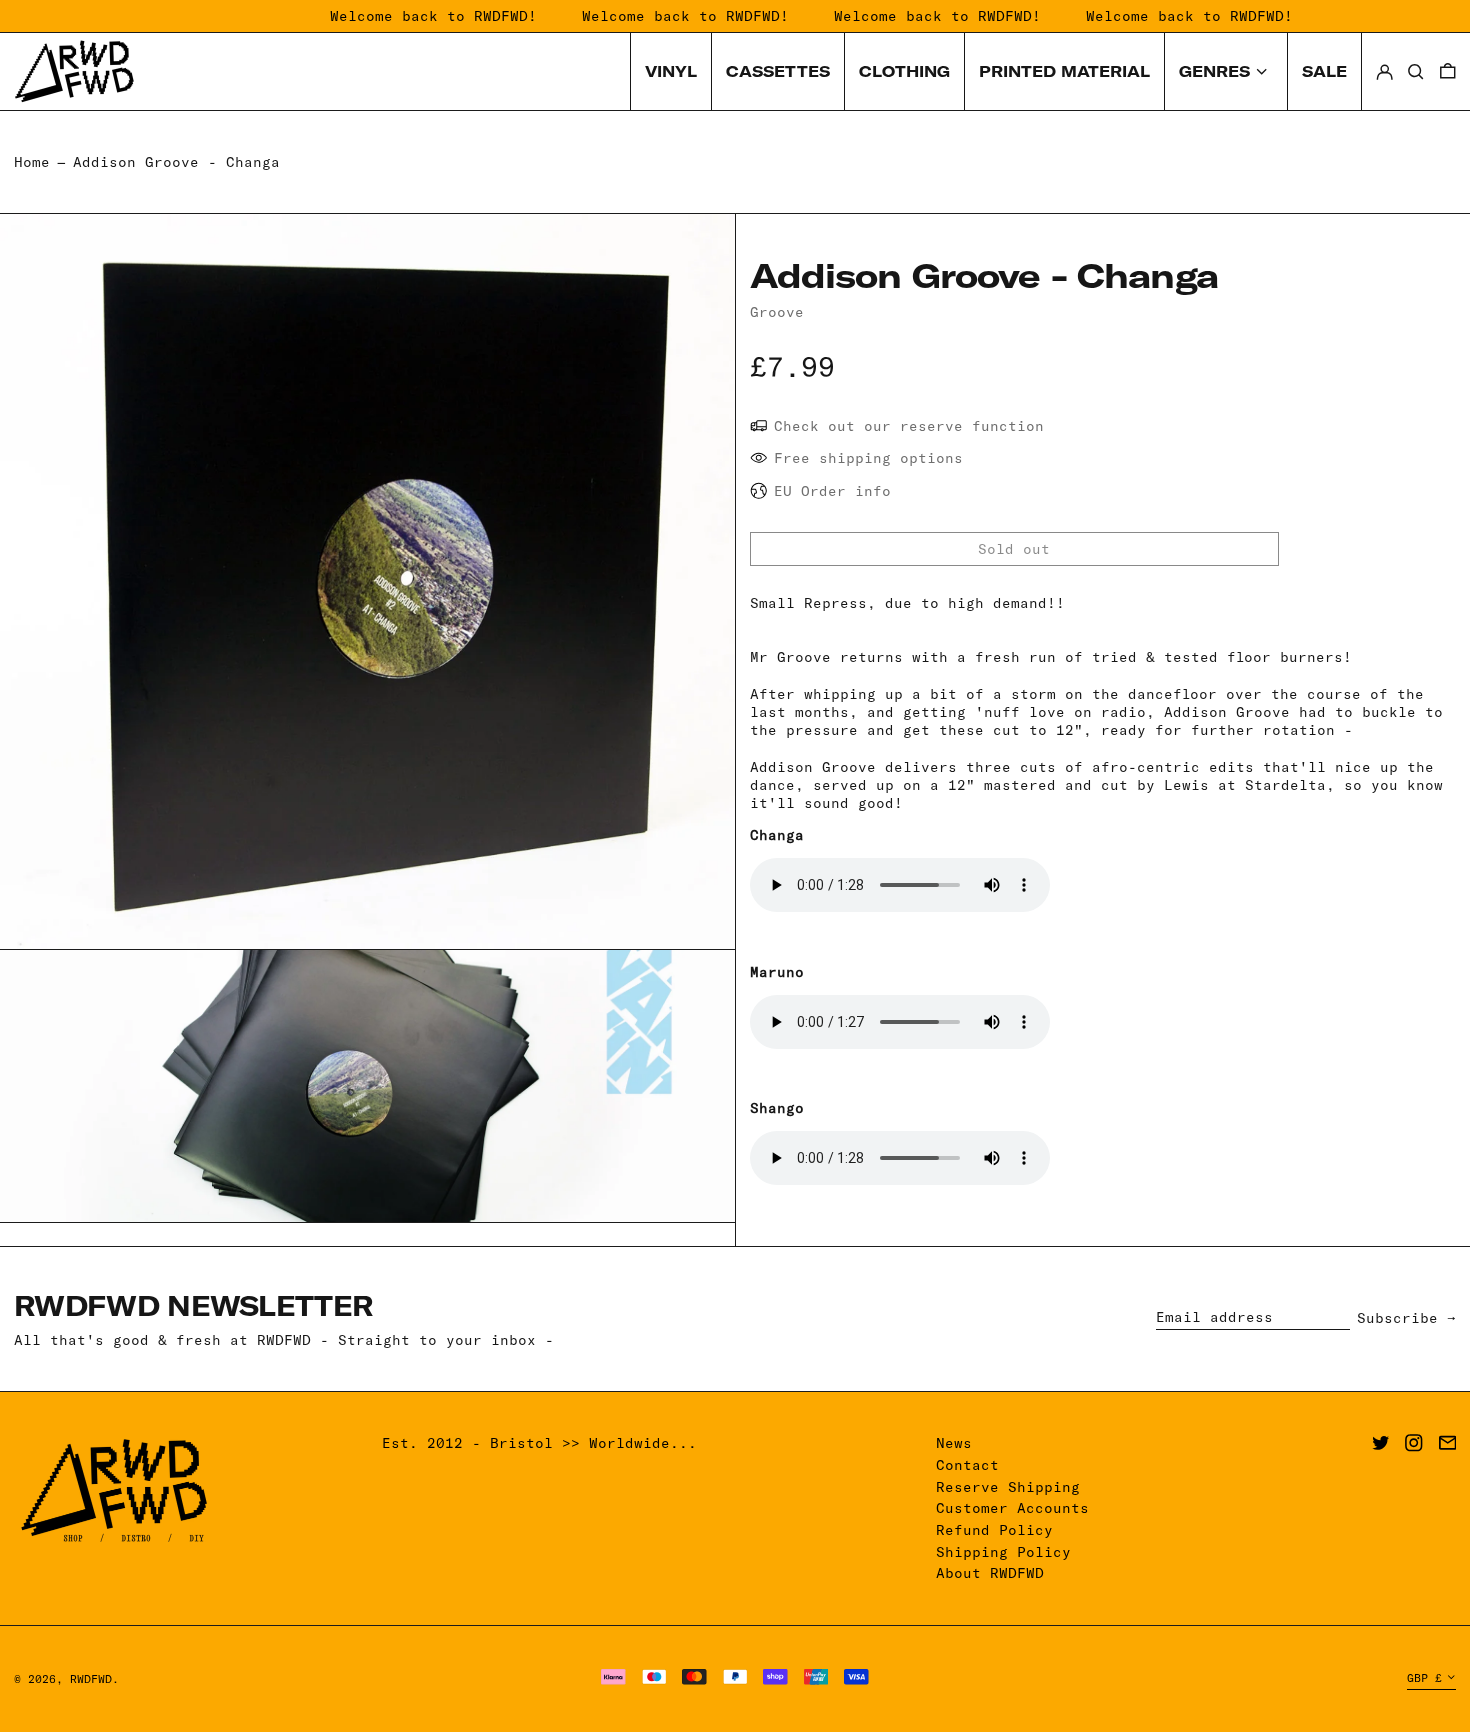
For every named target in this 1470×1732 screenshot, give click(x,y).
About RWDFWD (990, 1573)
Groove (777, 312)
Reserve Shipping (1008, 1487)
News (954, 1443)
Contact (967, 1465)
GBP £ (1424, 1678)
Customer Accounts (1012, 1508)
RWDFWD (91, 1679)
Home (32, 162)
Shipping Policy (1003, 1552)
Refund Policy (994, 1530)
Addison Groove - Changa (176, 162)
